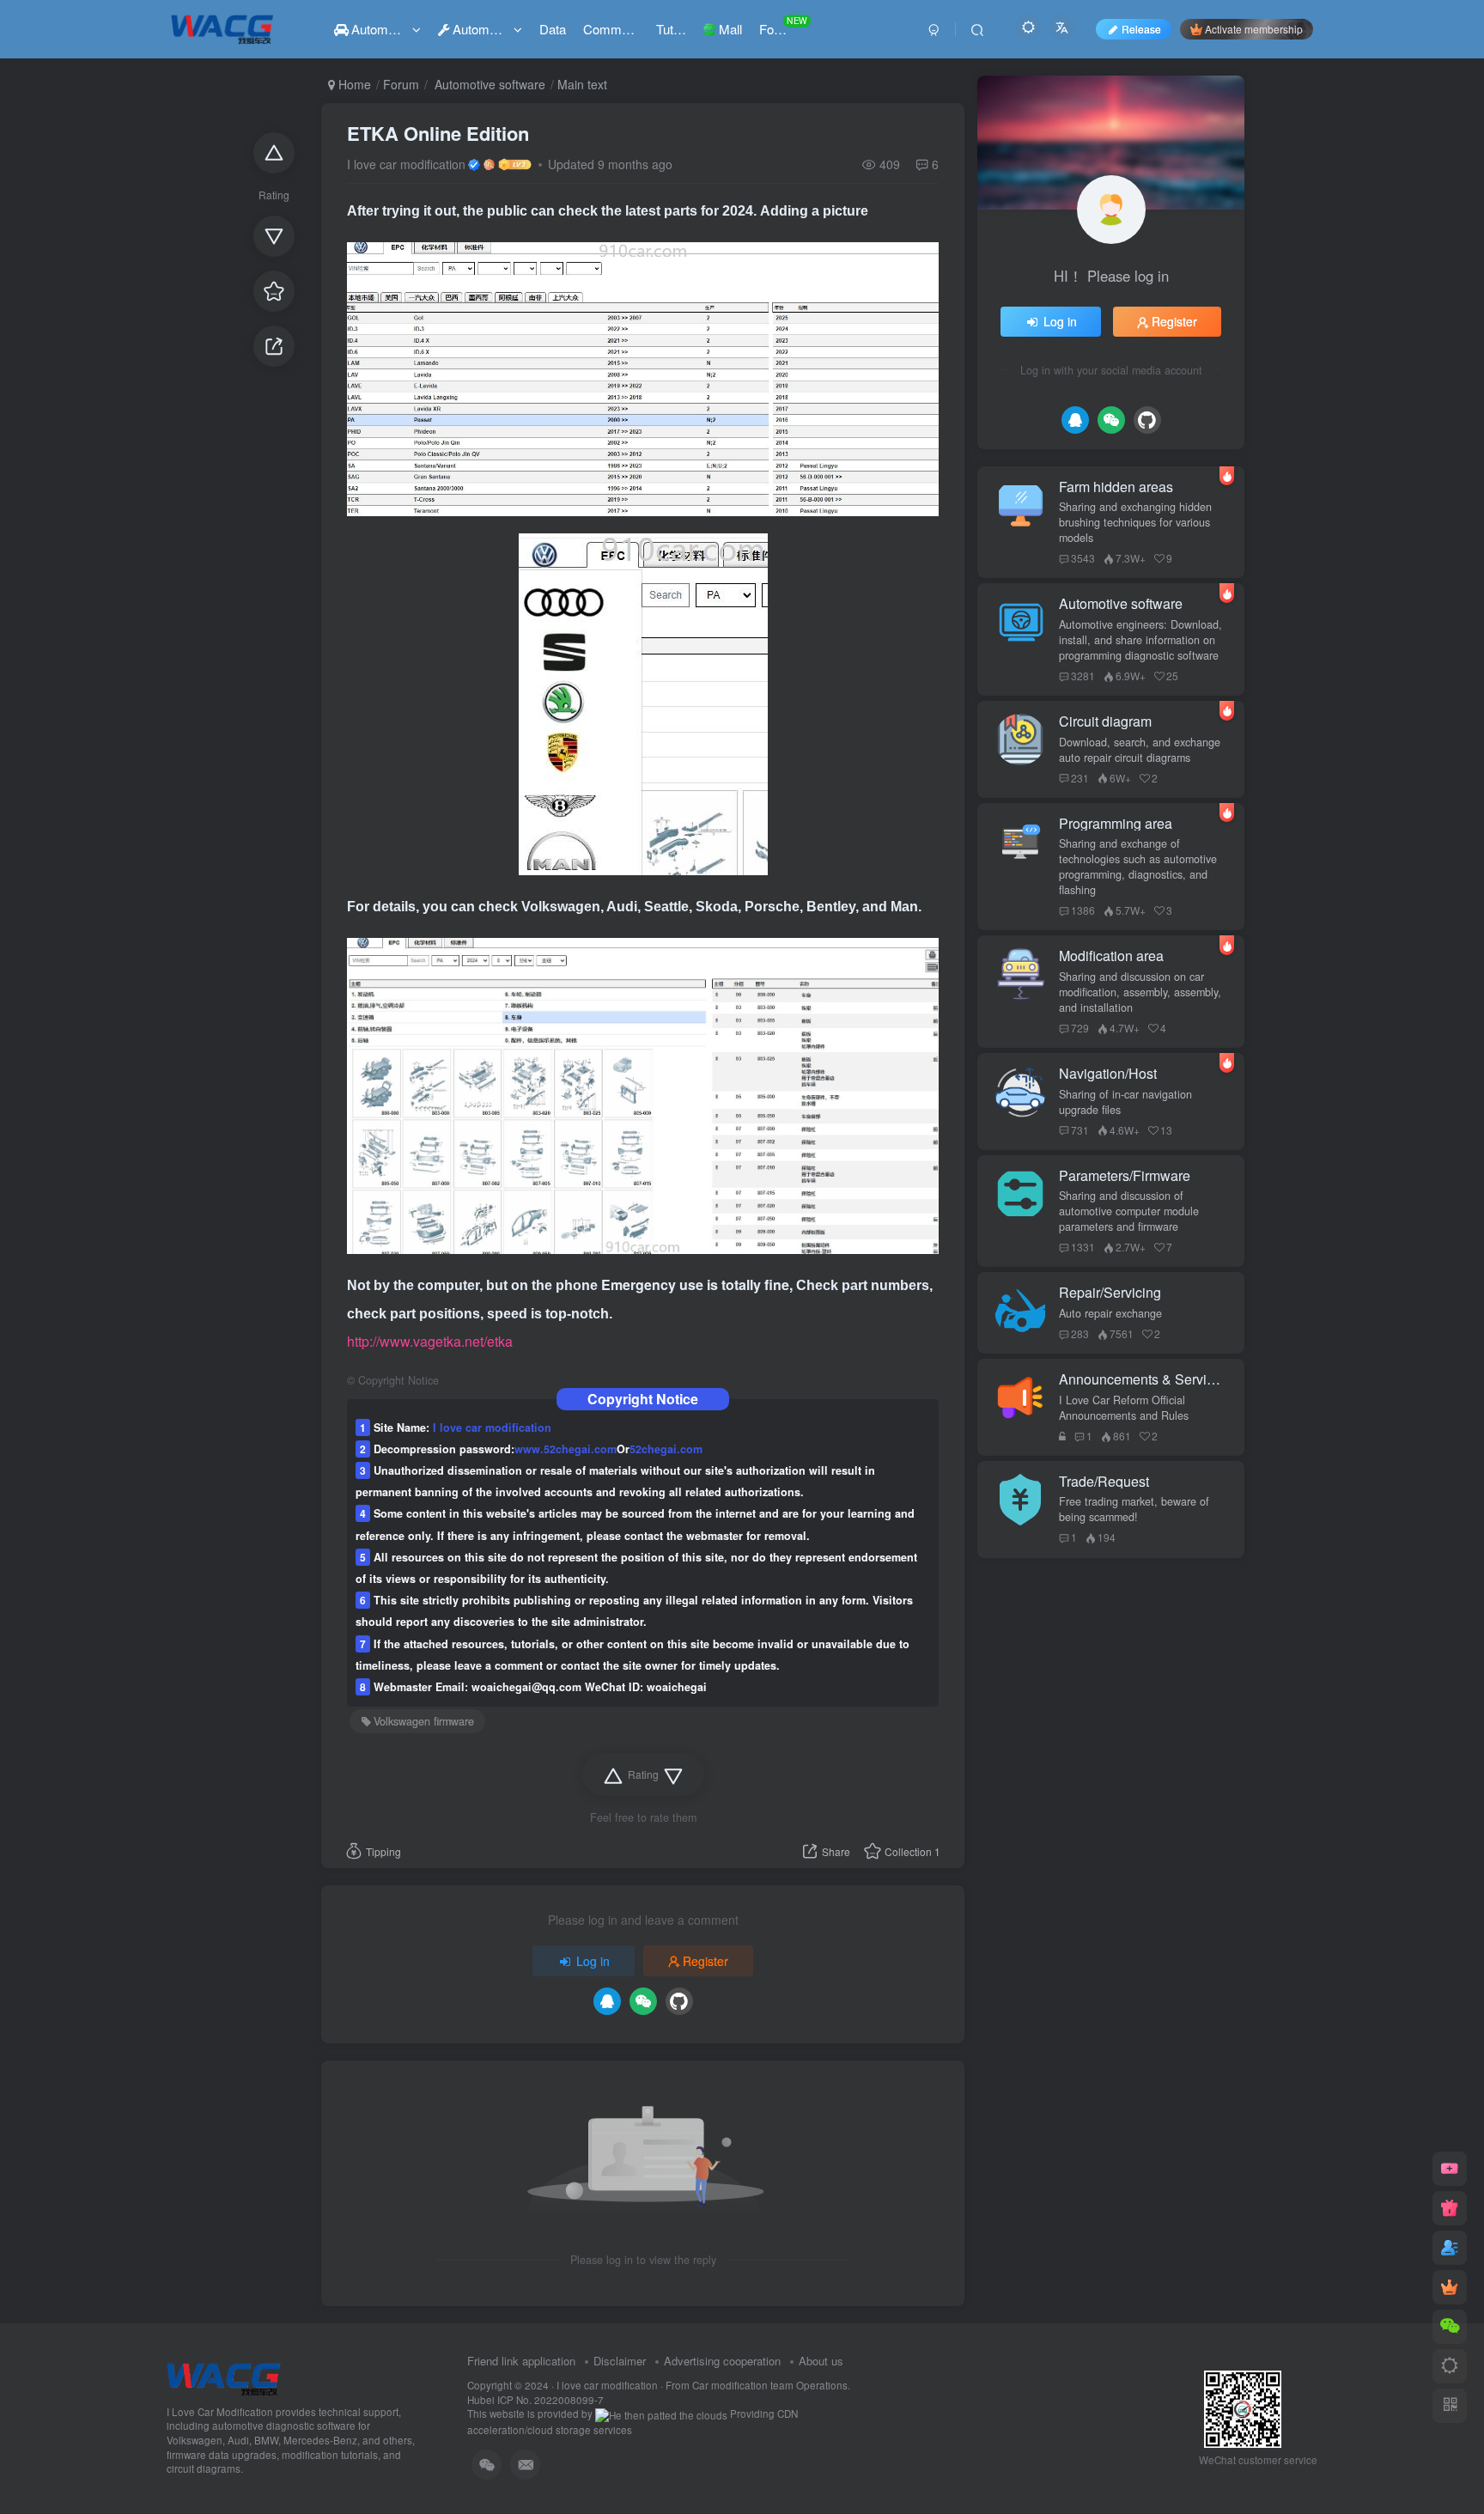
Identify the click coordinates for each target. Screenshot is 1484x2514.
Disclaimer (620, 2361)
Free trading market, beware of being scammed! (1134, 1509)
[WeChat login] (643, 2001)
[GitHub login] (679, 2001)
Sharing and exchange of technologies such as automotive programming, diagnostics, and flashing (1138, 867)
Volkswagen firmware (424, 1721)
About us (821, 2361)
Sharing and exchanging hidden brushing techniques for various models (1135, 522)
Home (353, 84)
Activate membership (1254, 29)
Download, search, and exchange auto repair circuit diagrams (1140, 750)
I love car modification (406, 164)
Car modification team (744, 2385)
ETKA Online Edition (438, 133)
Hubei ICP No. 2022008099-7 (535, 2400)
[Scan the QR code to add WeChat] (1450, 2327)
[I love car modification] (224, 2377)
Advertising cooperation (722, 2361)
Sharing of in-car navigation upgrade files (1125, 1102)
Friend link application (521, 2361)
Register (706, 1961)
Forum (401, 84)
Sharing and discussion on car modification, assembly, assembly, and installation (1140, 992)
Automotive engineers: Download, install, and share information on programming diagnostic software (1140, 640)
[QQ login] (607, 2001)
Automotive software (488, 84)
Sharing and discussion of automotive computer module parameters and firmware (1129, 1211)
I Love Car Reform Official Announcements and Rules (1124, 1408)
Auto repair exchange (1110, 1313)
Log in (593, 1961)
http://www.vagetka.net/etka (430, 1341)
